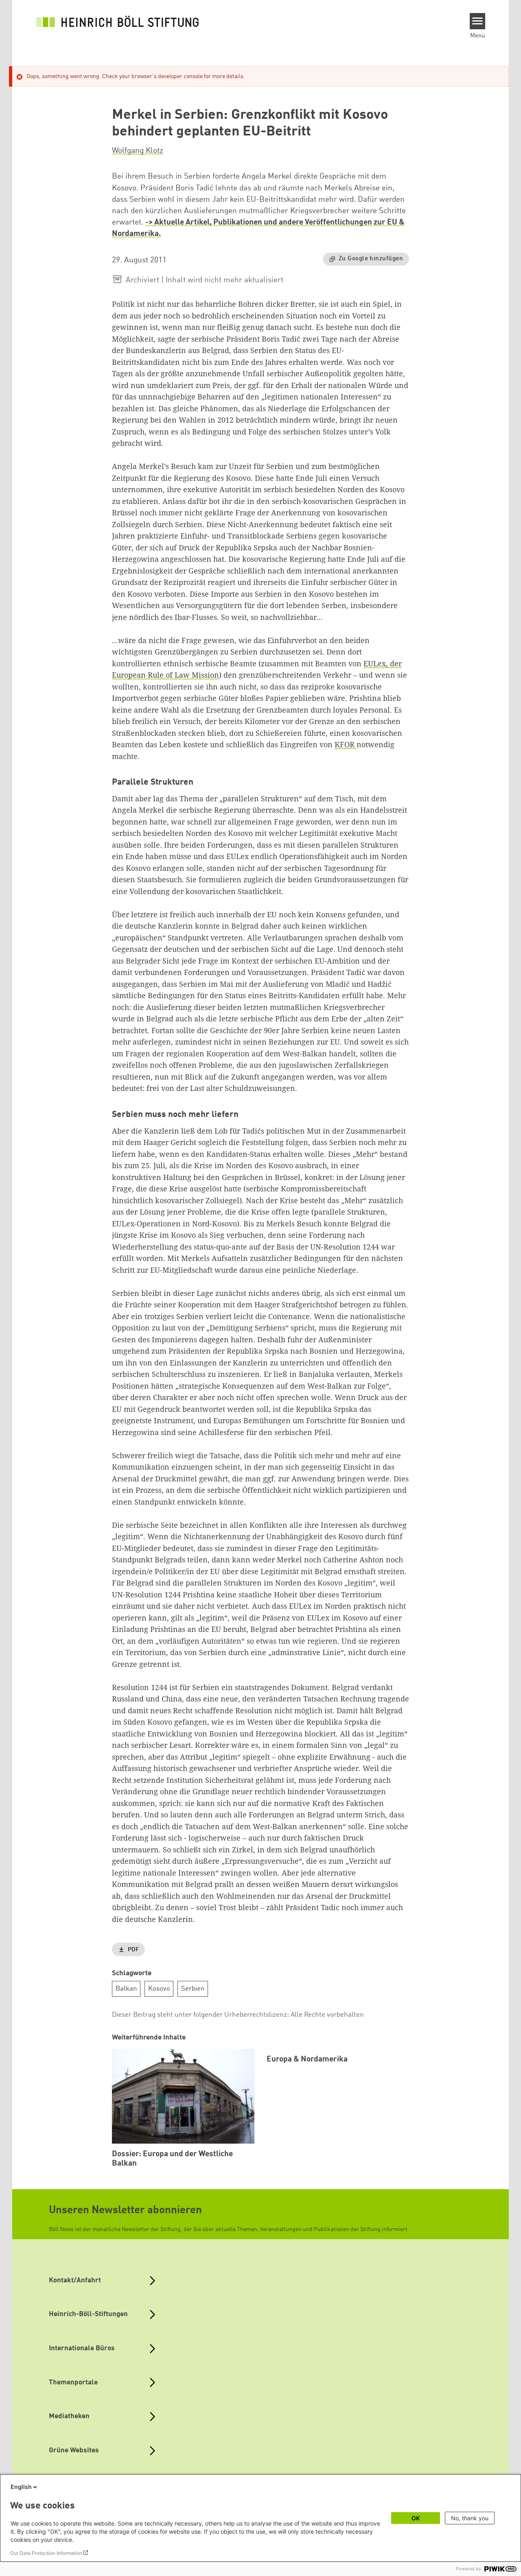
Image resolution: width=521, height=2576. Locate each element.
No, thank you (470, 2518)
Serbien (193, 1989)
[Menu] (478, 21)
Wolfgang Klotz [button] (138, 151)
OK (416, 2518)
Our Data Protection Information (46, 2553)
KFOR (346, 744)
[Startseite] (118, 21)
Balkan (126, 1989)
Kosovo (159, 1989)
